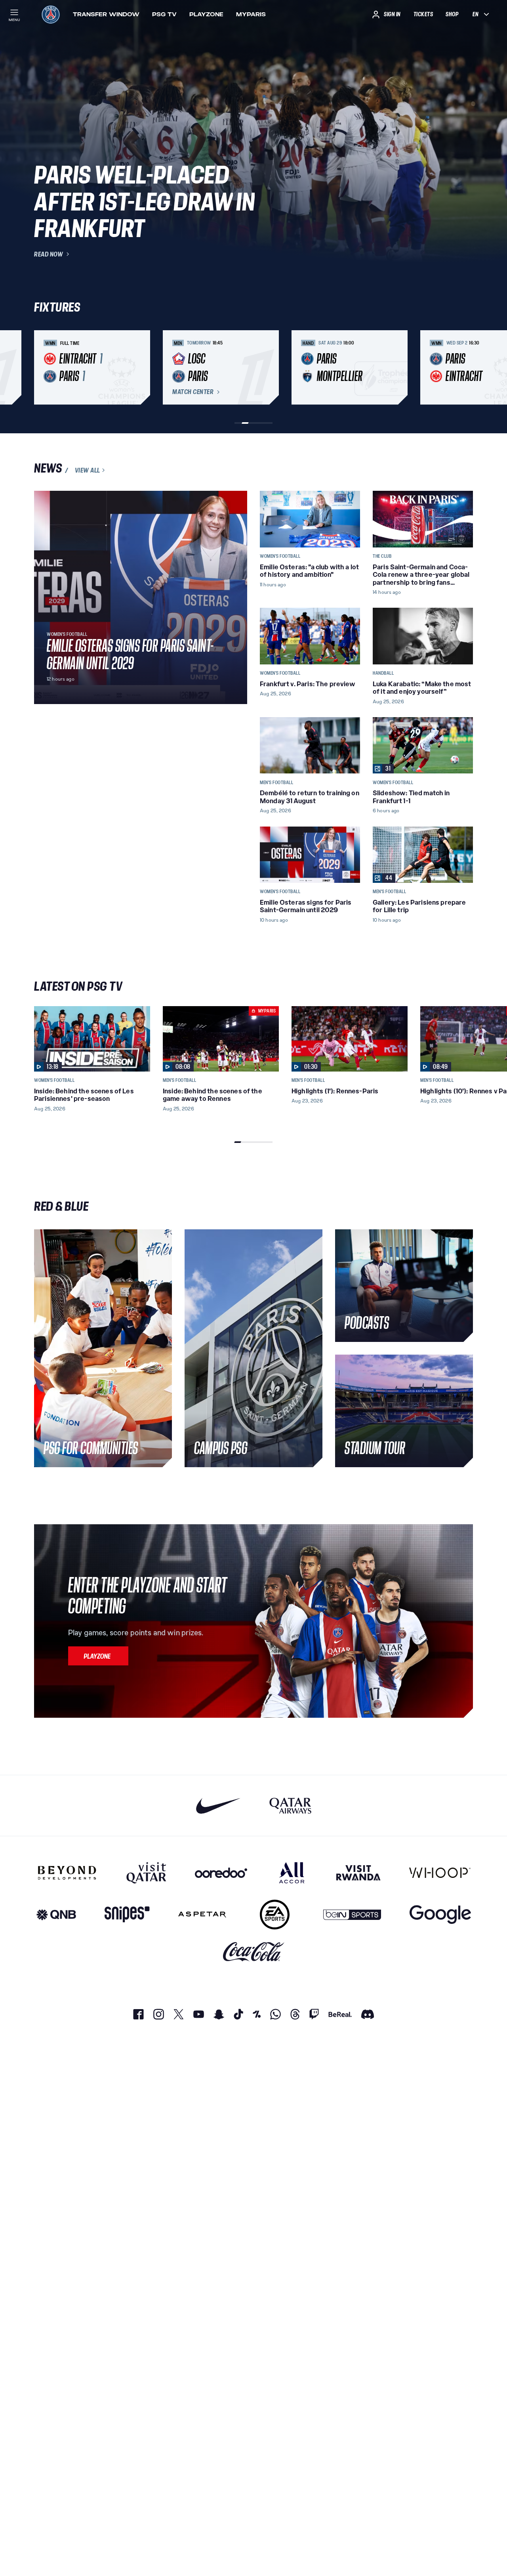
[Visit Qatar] (146, 1873)
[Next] (463, 367)
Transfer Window (106, 14)
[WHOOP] (440, 1873)
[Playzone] (98, 1656)
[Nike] (218, 1806)
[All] (292, 1873)
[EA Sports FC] (275, 1915)
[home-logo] (51, 14)
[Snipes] (127, 1915)
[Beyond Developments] (67, 1873)
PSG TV (164, 14)
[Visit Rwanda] (358, 1873)
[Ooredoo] (221, 1873)
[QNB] (56, 1915)
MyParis (251, 14)
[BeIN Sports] (352, 1915)
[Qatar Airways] (290, 1806)
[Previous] (44, 367)
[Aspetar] (202, 1915)
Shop (452, 14)
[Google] (440, 1915)
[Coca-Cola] (254, 1952)
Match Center (193, 392)
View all (88, 470)
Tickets (423, 14)
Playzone (206, 14)
